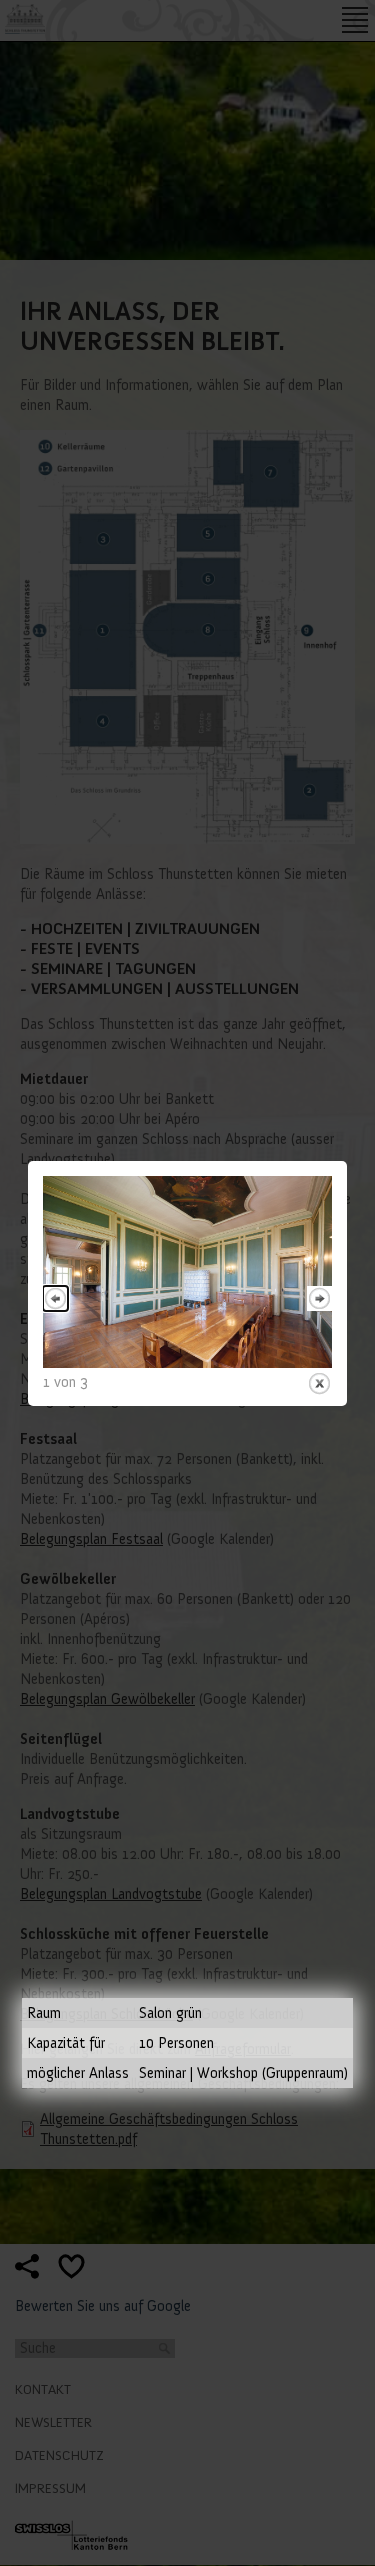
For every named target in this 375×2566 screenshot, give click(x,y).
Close (319, 1383)
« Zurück (55, 1298)
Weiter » (319, 1298)
